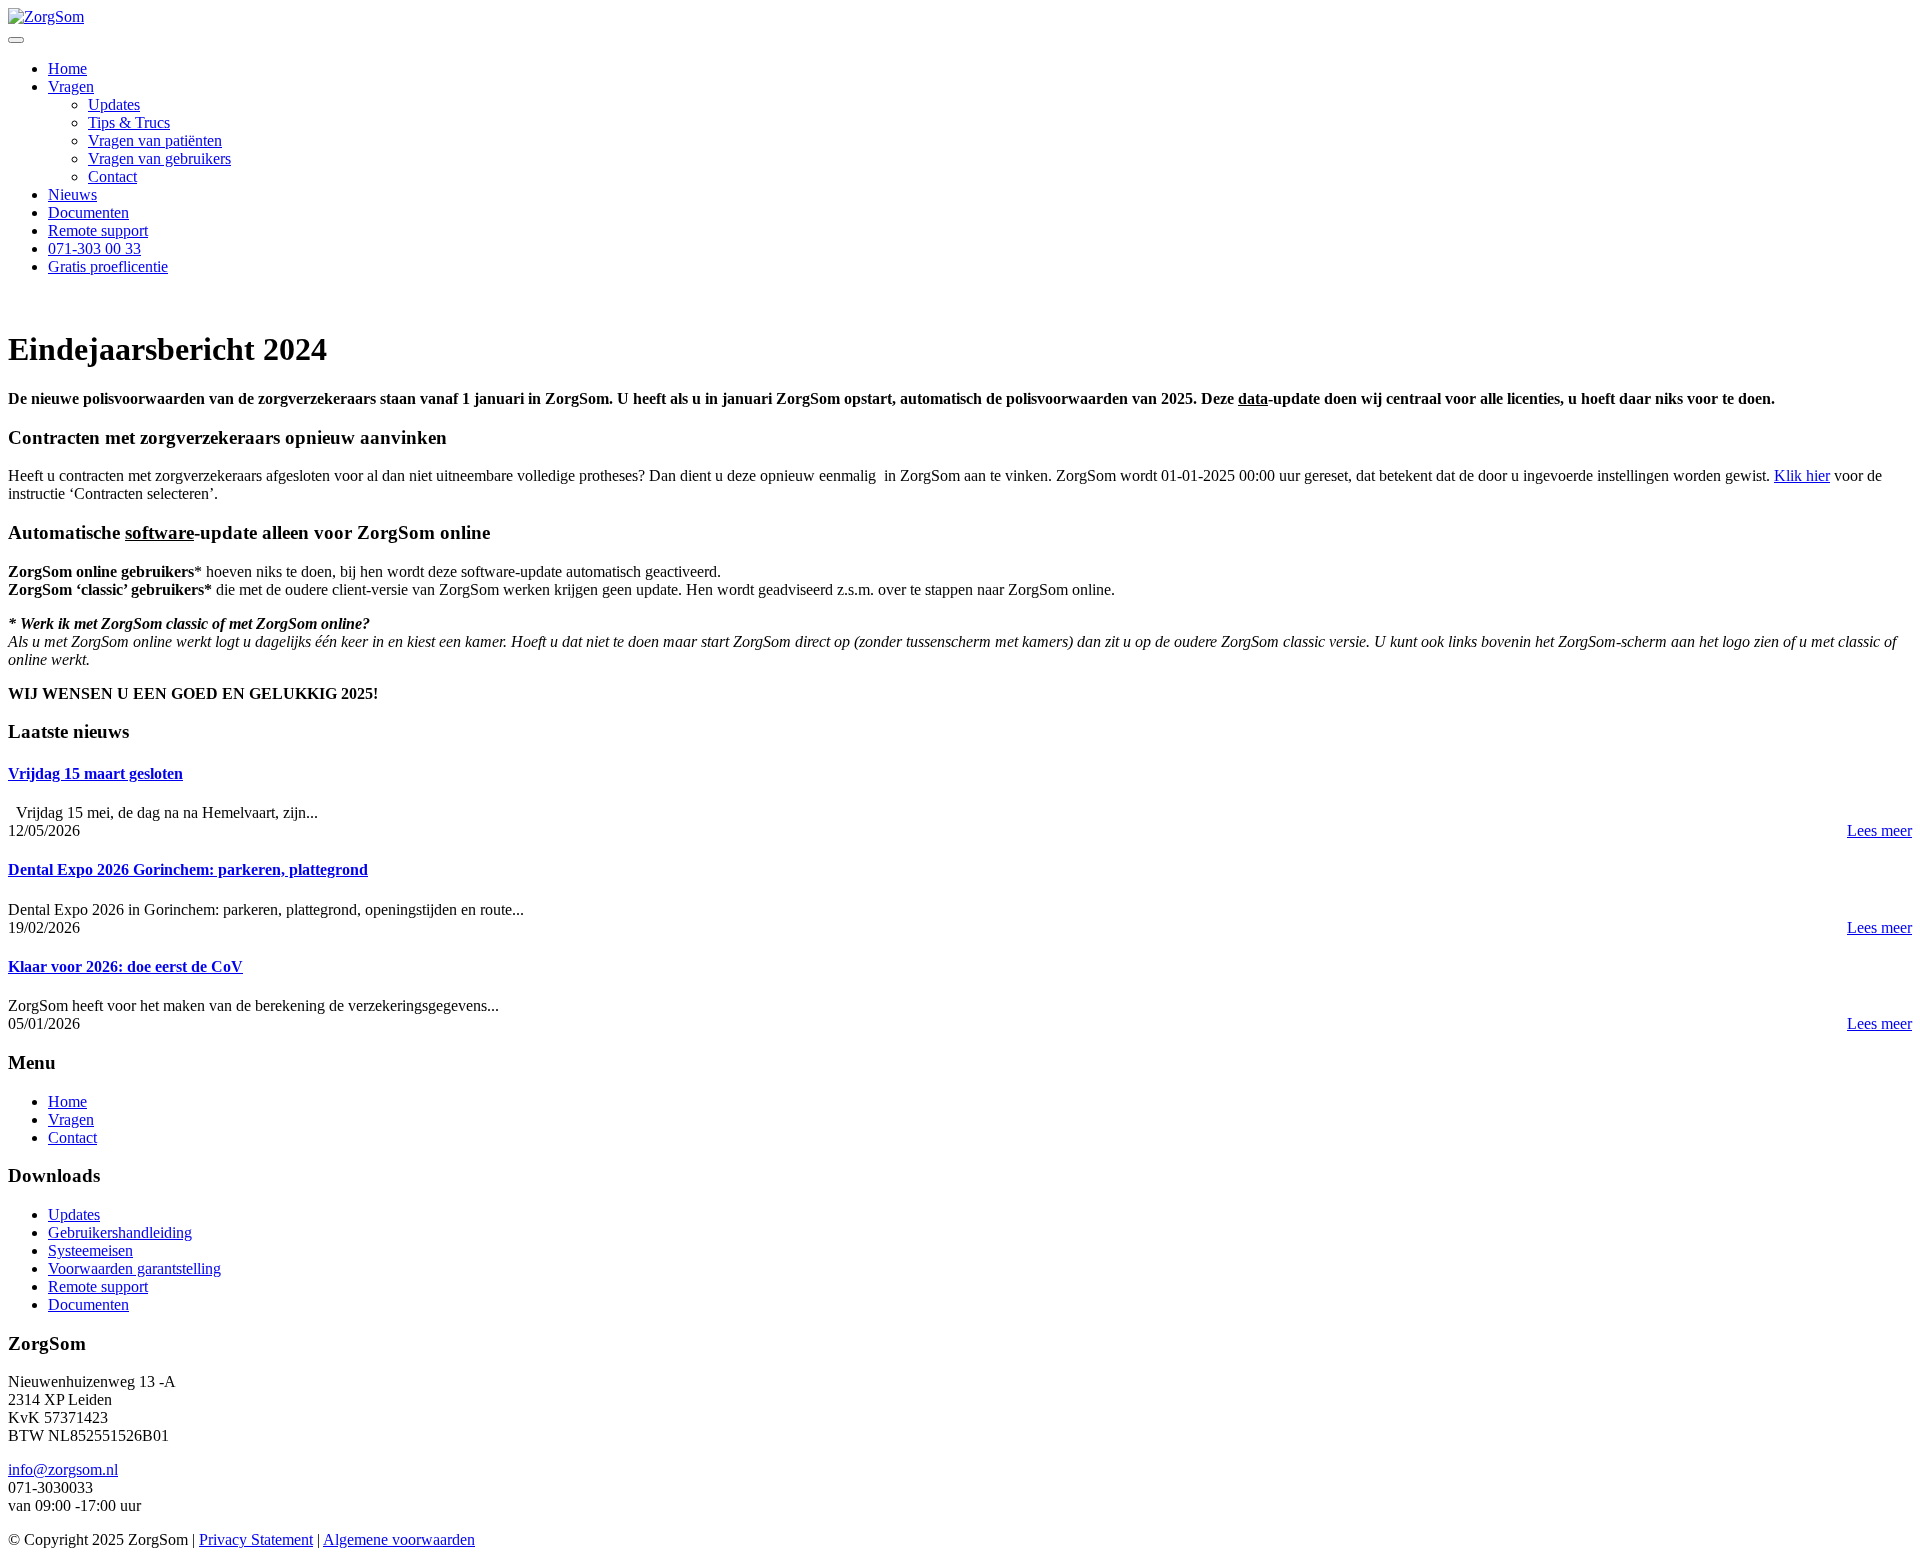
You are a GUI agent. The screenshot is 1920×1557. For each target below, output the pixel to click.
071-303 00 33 (94, 248)
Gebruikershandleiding (120, 1232)
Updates (114, 104)
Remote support (98, 230)
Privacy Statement (256, 1539)
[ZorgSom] (46, 16)
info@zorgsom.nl (63, 1469)
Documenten (88, 212)
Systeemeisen (90, 1250)
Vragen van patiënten (155, 140)
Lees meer (1879, 830)
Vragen (71, 86)
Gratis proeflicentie (108, 266)
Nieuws (72, 194)
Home (67, 68)
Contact (112, 176)
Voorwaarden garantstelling (134, 1268)
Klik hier (1802, 475)
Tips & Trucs (129, 122)
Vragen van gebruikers (159, 158)
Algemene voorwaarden (399, 1539)
